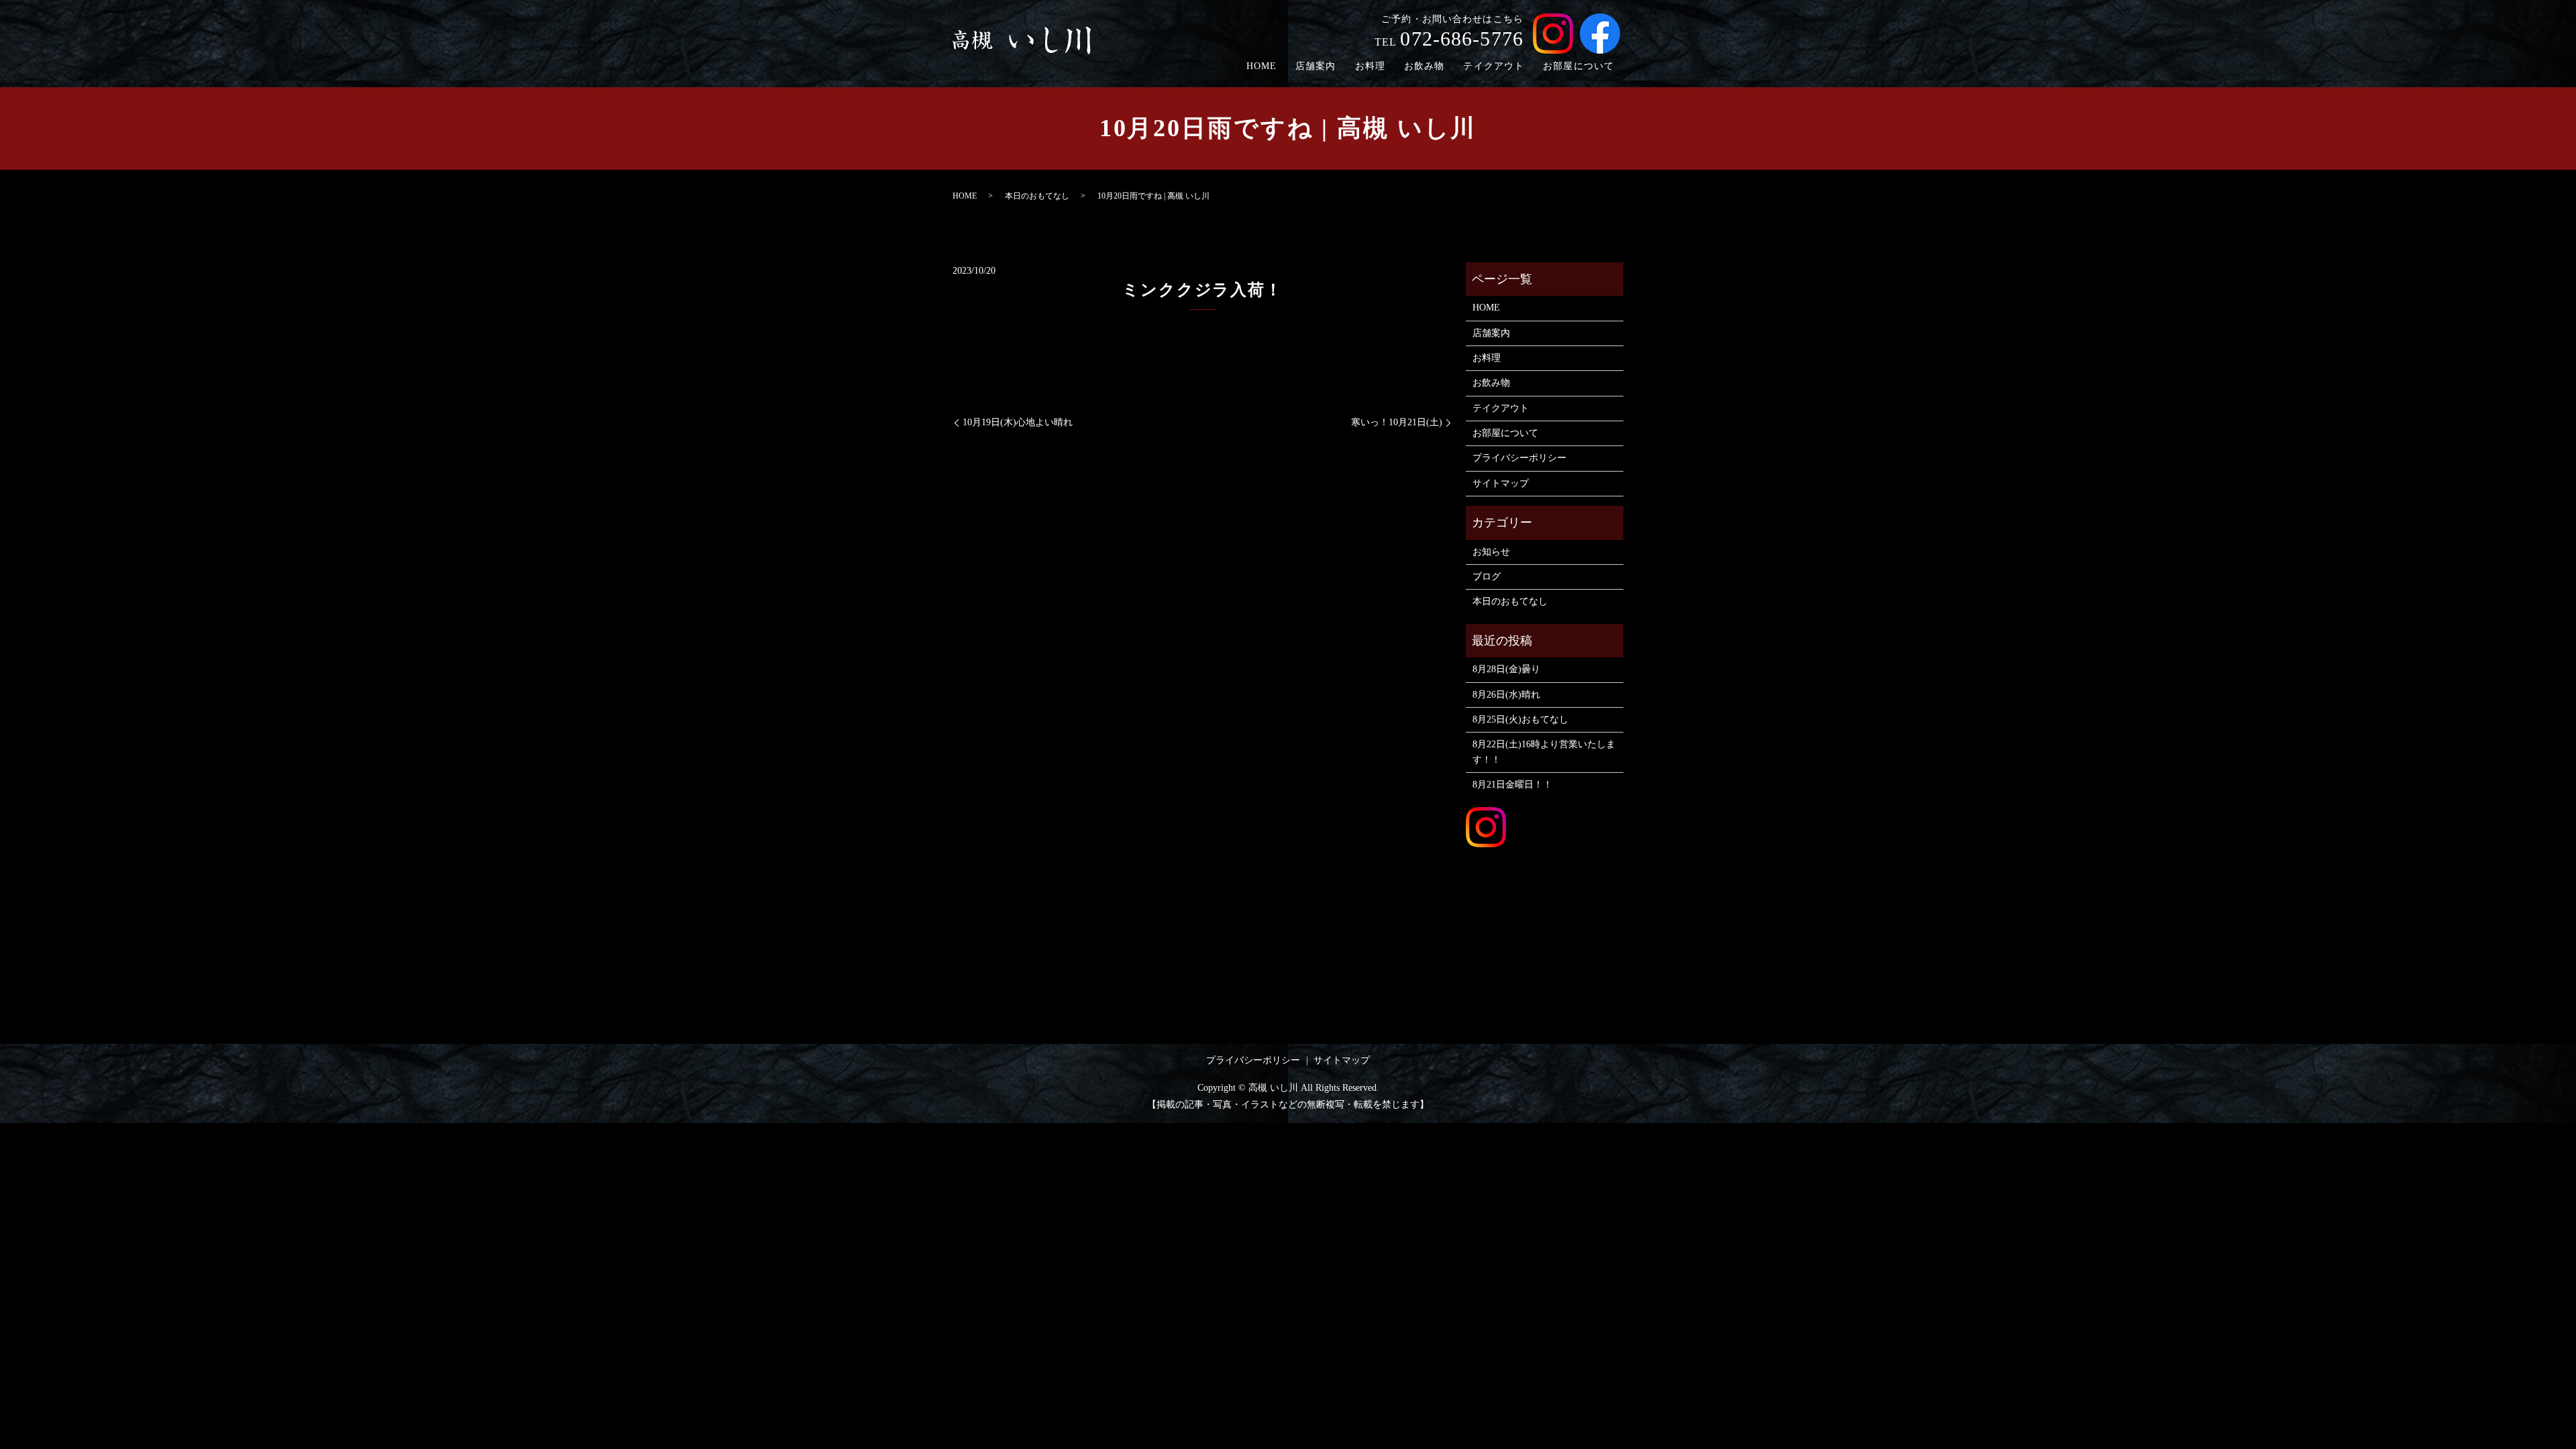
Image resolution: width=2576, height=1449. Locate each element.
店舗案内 (1316, 66)
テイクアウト (1494, 66)
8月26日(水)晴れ (1506, 695)
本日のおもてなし (1037, 196)
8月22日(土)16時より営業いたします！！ (1544, 752)
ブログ (1487, 577)
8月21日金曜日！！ (1512, 785)
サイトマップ (1501, 483)
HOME (1262, 66)
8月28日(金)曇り (1506, 669)
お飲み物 (1424, 66)
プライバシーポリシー (1519, 458)
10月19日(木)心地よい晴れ (1018, 422)
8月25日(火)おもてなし (1520, 719)
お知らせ (1491, 552)
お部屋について (1578, 66)
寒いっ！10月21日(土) (1397, 422)
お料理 (1370, 66)
